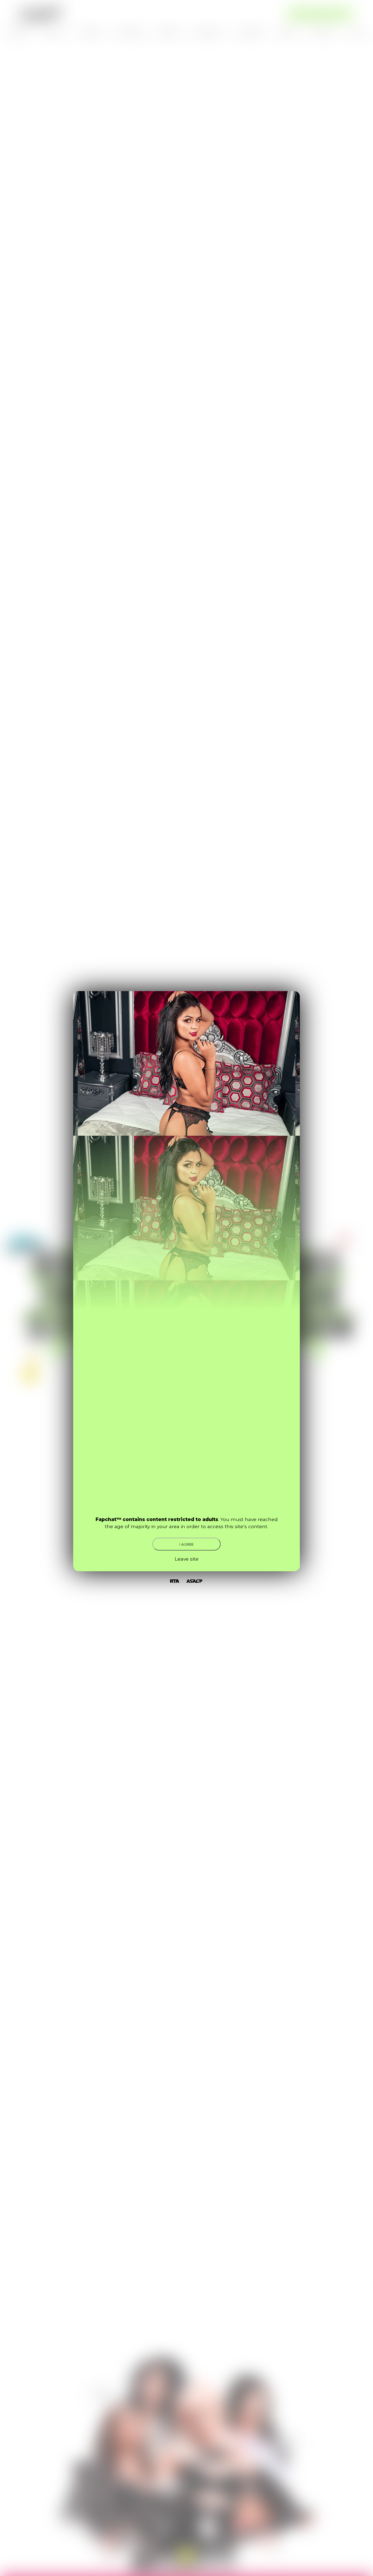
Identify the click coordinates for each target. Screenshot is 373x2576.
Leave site (187, 1559)
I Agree (187, 1544)
